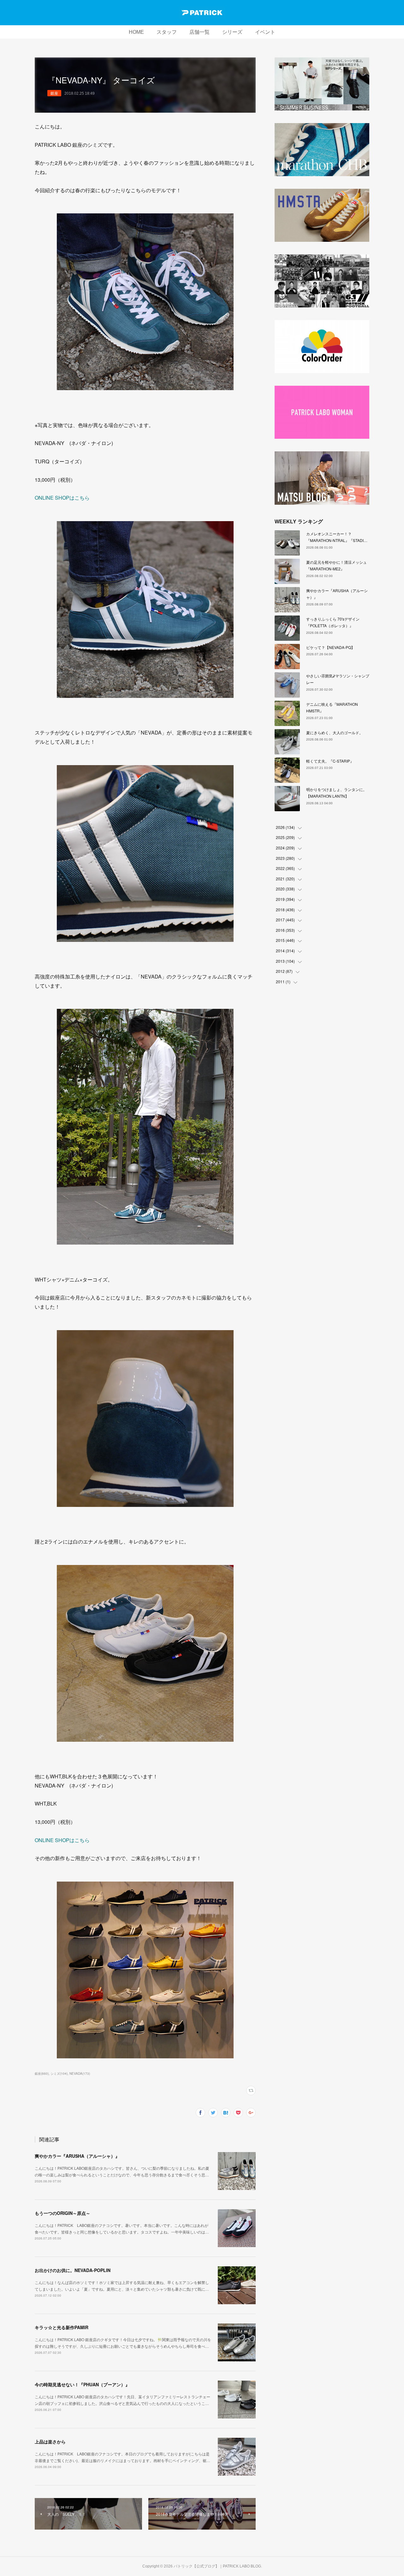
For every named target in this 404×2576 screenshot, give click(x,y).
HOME (136, 32)
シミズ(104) (59, 2073)
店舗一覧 (199, 32)
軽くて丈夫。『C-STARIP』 (330, 761)
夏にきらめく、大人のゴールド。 (335, 732)
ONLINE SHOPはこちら (62, 498)
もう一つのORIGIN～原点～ (62, 2213)
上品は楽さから (50, 2442)
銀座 (54, 93)
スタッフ (167, 32)
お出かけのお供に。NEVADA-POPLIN (73, 2270)
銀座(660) (42, 2073)
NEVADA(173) (80, 2073)
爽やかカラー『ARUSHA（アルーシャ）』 (77, 2156)
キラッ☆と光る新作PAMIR (62, 2327)
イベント (265, 32)
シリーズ (232, 32)
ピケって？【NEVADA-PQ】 (330, 647)
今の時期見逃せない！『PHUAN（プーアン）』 (82, 2384)
